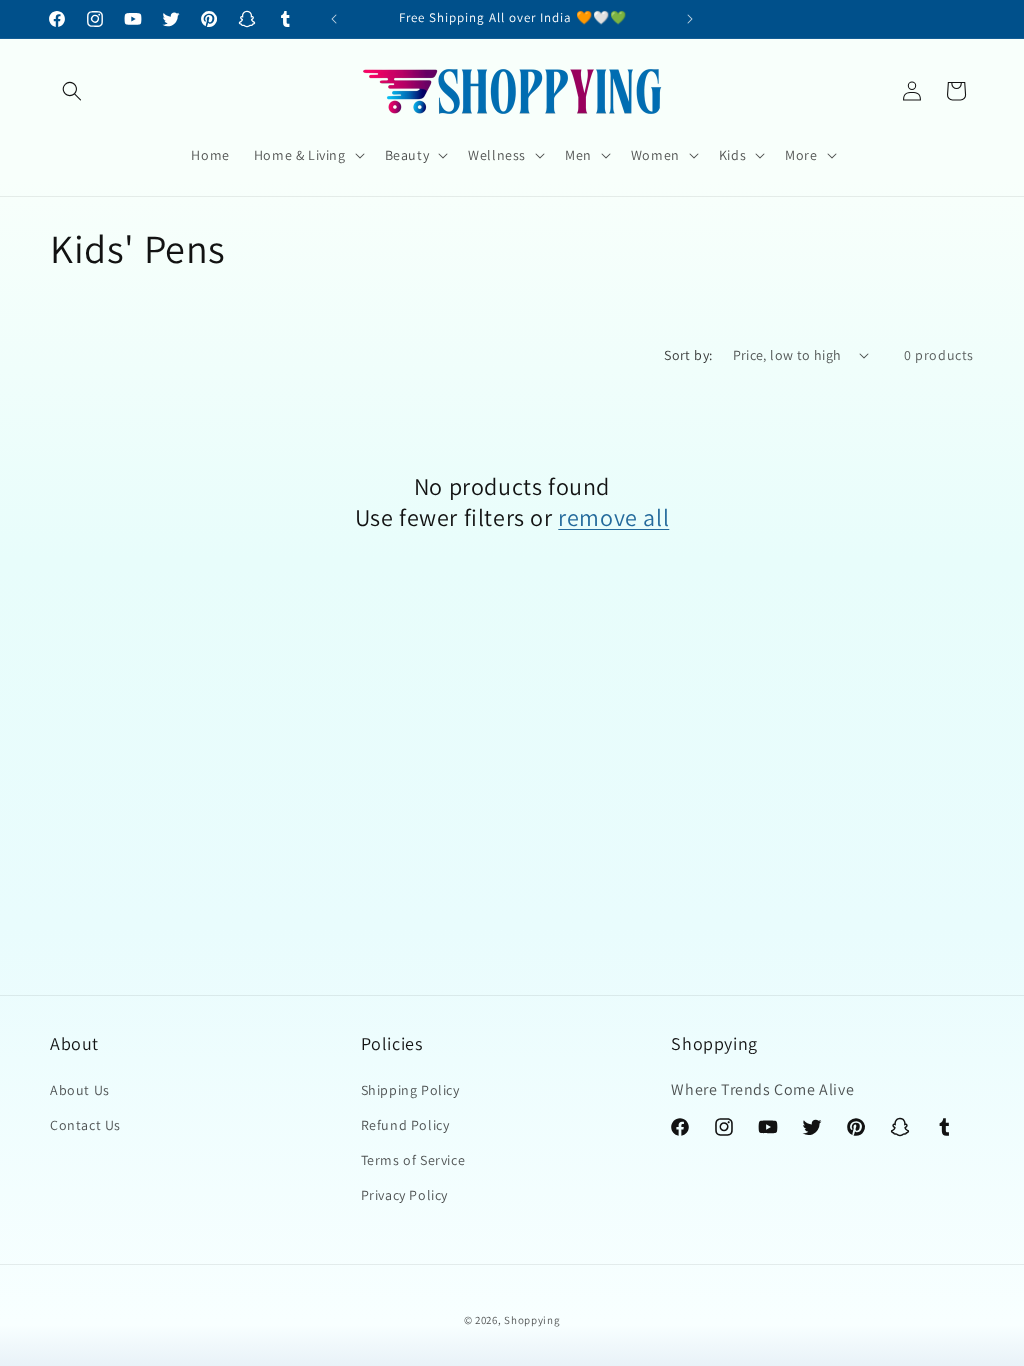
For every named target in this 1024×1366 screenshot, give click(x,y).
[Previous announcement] (334, 19)
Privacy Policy (404, 1195)
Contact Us (85, 1125)
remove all (613, 517)
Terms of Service (413, 1160)
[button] (72, 91)
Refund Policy (405, 1125)
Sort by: (688, 355)
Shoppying (532, 1320)
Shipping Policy (410, 1090)
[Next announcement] (690, 19)
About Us (80, 1090)
